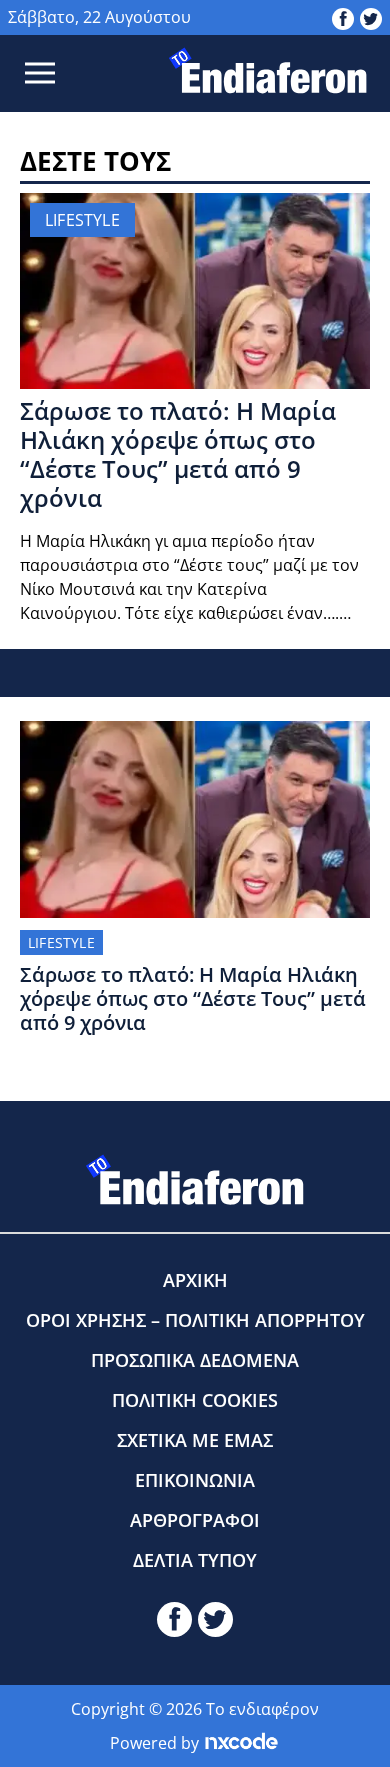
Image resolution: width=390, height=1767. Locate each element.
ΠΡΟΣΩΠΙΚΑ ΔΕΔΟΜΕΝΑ (195, 1360)
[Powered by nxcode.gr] (241, 1743)
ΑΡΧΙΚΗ (195, 1280)
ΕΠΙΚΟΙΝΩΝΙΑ (195, 1480)
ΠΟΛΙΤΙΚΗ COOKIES (195, 1400)
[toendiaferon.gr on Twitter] (371, 17)
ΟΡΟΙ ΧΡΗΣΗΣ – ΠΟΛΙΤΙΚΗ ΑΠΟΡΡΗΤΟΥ (195, 1320)
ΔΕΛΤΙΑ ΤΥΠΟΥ (195, 1560)
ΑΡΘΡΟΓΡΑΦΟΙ (195, 1520)
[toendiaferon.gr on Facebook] (343, 17)
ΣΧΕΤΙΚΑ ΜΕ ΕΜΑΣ (195, 1440)
